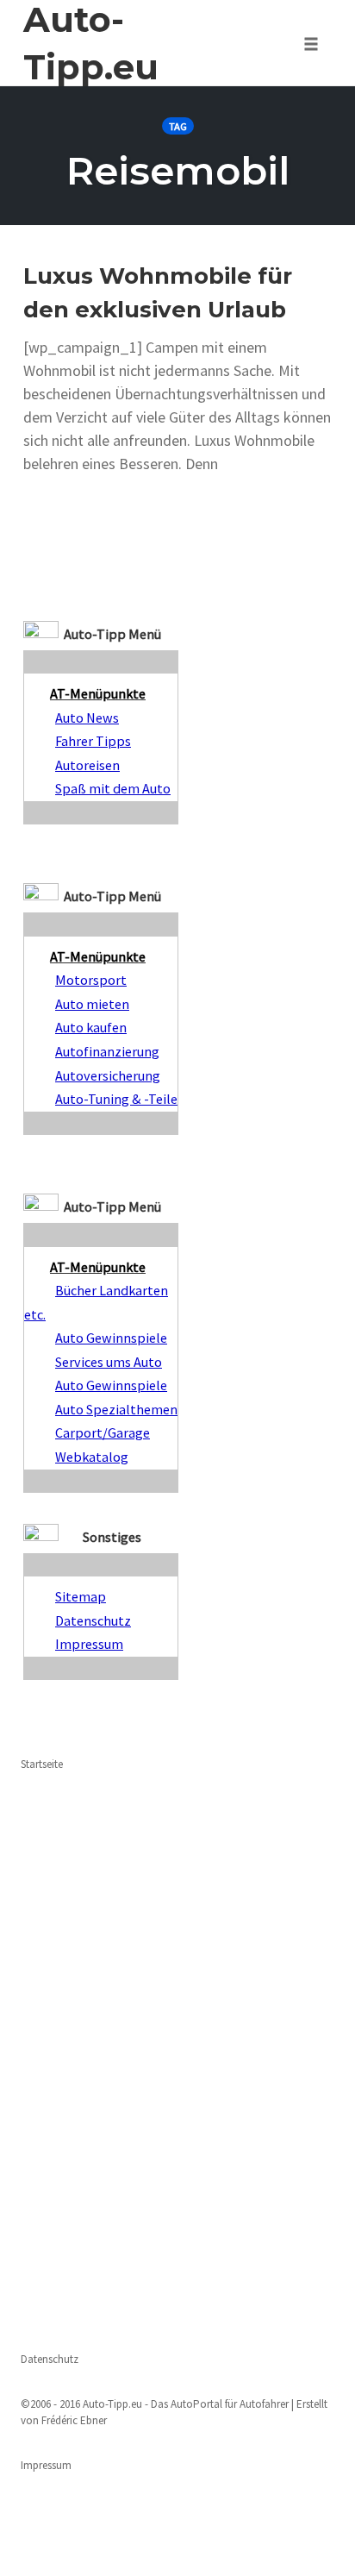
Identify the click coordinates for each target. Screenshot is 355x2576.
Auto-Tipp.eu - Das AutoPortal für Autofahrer (186, 2404)
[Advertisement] (177, 2059)
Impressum (46, 2465)
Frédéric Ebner (74, 2420)
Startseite (42, 1764)
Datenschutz (50, 2359)
